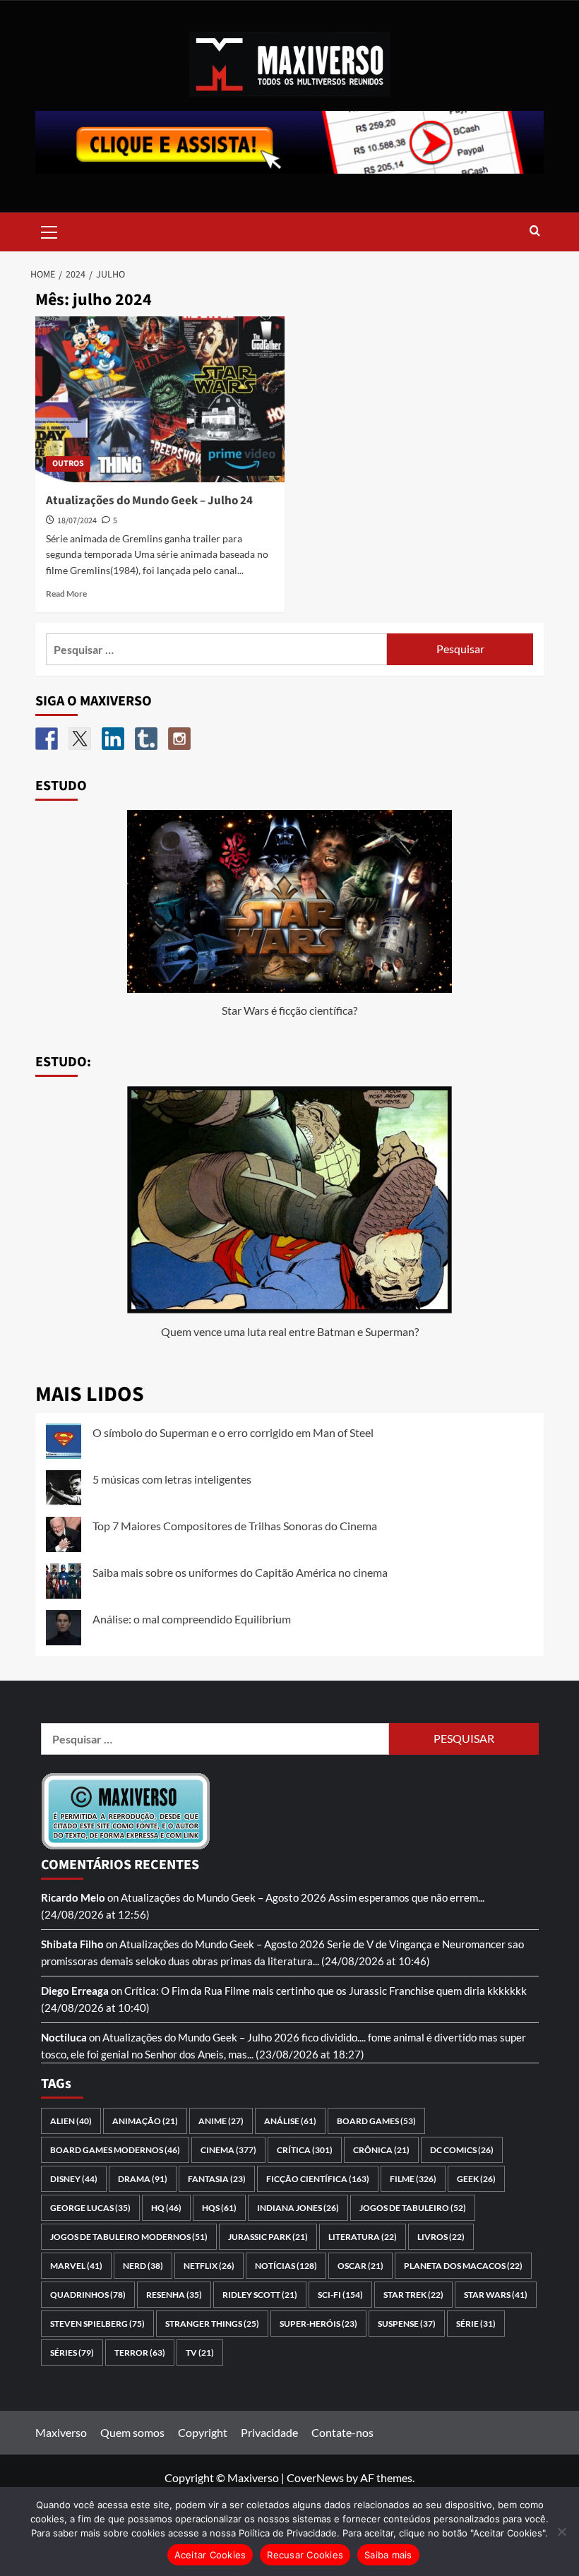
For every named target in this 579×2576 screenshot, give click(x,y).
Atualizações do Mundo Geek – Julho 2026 (201, 2037)
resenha (174, 2295)
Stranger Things (212, 2324)
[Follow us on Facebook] (47, 739)
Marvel (76, 2266)
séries (72, 2353)
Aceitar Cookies (210, 2555)
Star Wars (496, 2295)
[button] (49, 230)
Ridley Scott (260, 2295)
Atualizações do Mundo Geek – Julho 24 (149, 501)
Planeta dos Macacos (463, 2266)
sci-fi (340, 2295)
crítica (305, 2150)
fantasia (217, 2179)
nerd (143, 2266)
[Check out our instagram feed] (179, 739)
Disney (74, 2179)
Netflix (209, 2266)
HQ (166, 2208)
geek (476, 2179)
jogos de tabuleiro (413, 2208)
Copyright (203, 2432)
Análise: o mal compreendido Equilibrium (192, 1619)
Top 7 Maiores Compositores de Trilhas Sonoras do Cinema (235, 1526)
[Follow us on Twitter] (80, 739)
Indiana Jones (298, 2208)
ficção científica (318, 2179)
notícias (286, 2266)
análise (290, 2121)
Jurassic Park (268, 2237)
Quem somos (132, 2432)
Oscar (360, 2266)
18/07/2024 (77, 521)
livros (441, 2237)
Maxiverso (61, 2432)
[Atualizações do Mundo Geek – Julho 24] (160, 399)
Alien (71, 2121)
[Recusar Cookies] (561, 2532)
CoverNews (315, 2477)
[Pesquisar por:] (216, 649)
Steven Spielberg (97, 2324)
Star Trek (413, 2295)
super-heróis (318, 2324)
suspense (407, 2324)
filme (413, 2179)
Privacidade (269, 2432)
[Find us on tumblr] (146, 739)
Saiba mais (388, 2555)
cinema (228, 2150)
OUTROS (68, 464)
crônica (381, 2150)
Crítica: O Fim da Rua (173, 1991)
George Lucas (90, 2208)
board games (376, 2121)
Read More (66, 594)
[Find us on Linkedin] (113, 739)
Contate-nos (342, 2432)
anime (221, 2121)
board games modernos (115, 2150)
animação (145, 2121)
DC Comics (462, 2150)
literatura (363, 2237)
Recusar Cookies (305, 2555)
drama (143, 2179)
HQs (219, 2208)
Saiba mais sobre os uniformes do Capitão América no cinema (240, 1572)
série (476, 2324)
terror (140, 2353)
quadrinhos (88, 2295)
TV (200, 2353)
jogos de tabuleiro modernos (129, 2237)
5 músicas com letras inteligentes (172, 1479)
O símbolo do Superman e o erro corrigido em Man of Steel (233, 1432)
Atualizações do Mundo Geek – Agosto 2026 (223, 1897)
